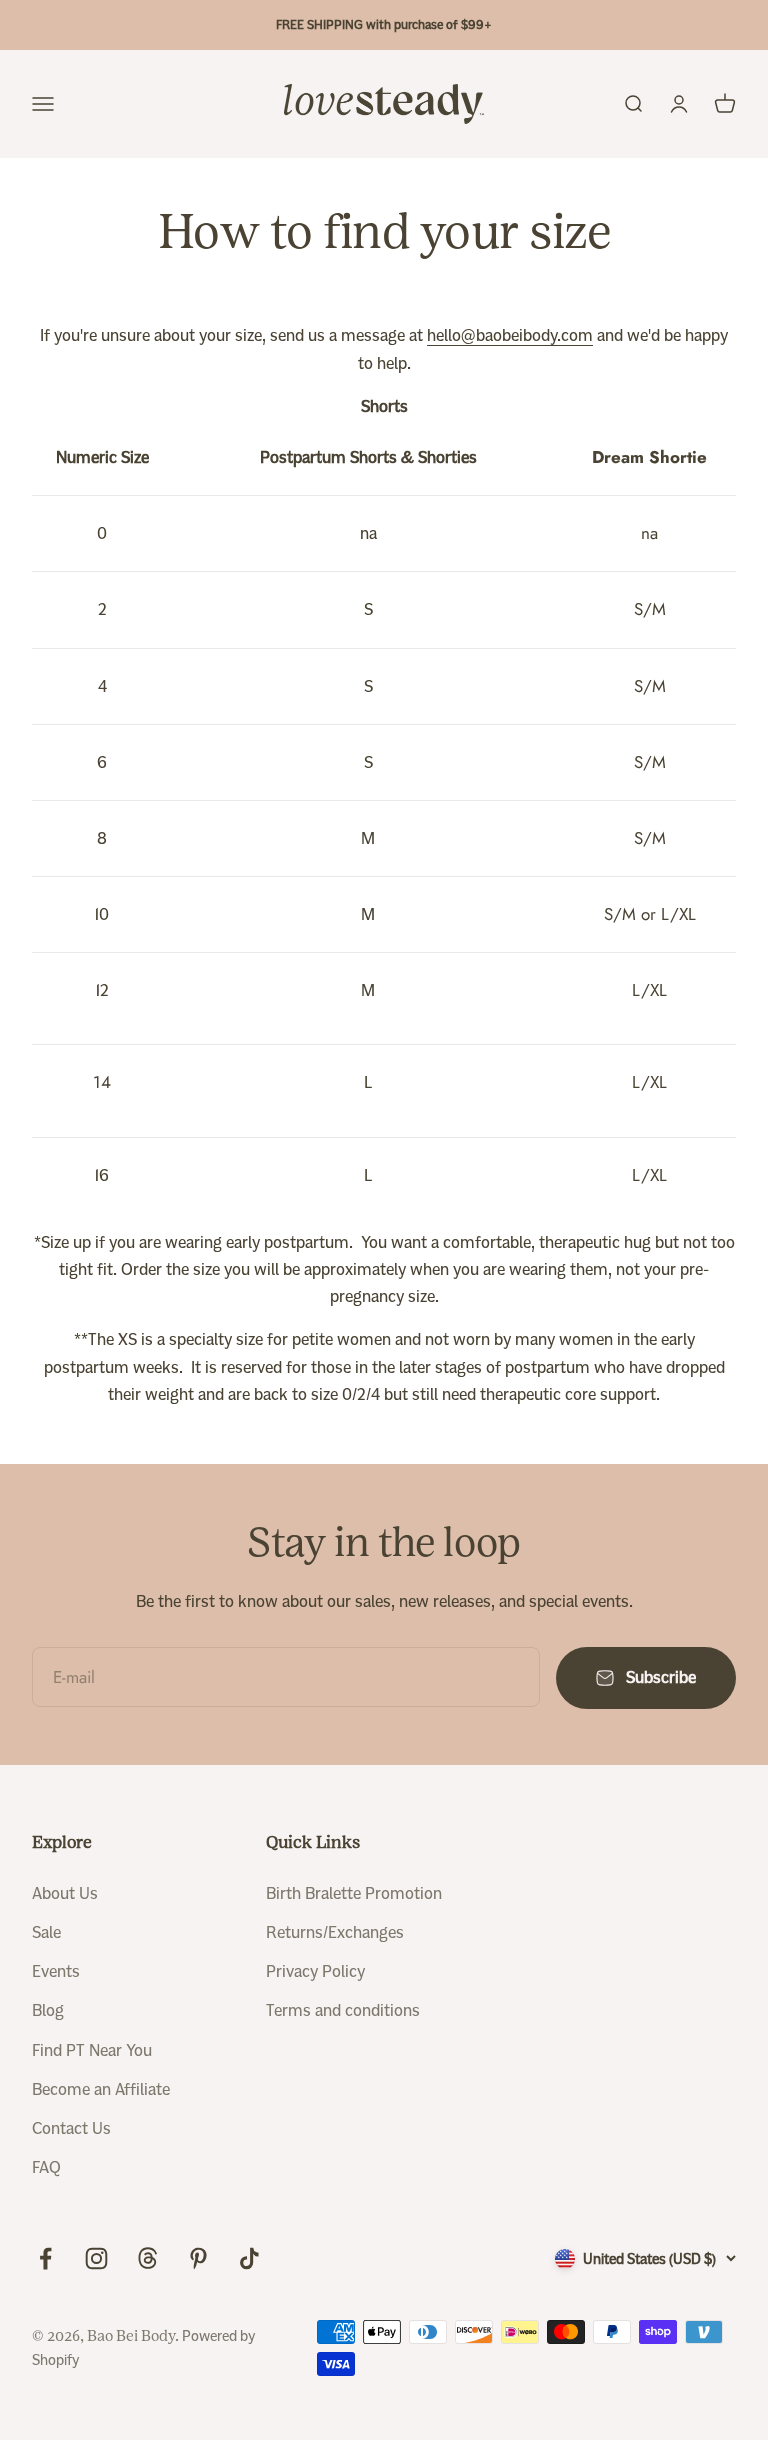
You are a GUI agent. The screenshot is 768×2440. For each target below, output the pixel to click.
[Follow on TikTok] (249, 2258)
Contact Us (71, 2128)
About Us (65, 1893)
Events (56, 1971)
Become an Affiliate (101, 2089)
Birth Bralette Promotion (354, 1893)
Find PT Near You (92, 2050)
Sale (46, 1932)
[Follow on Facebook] (45, 2258)
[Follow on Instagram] (96, 2258)
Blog (48, 2010)
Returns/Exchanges (335, 1932)
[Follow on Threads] (147, 2258)
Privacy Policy (315, 1971)
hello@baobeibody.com (510, 335)
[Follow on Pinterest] (198, 2258)
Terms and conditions (343, 2010)
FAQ (46, 2167)
